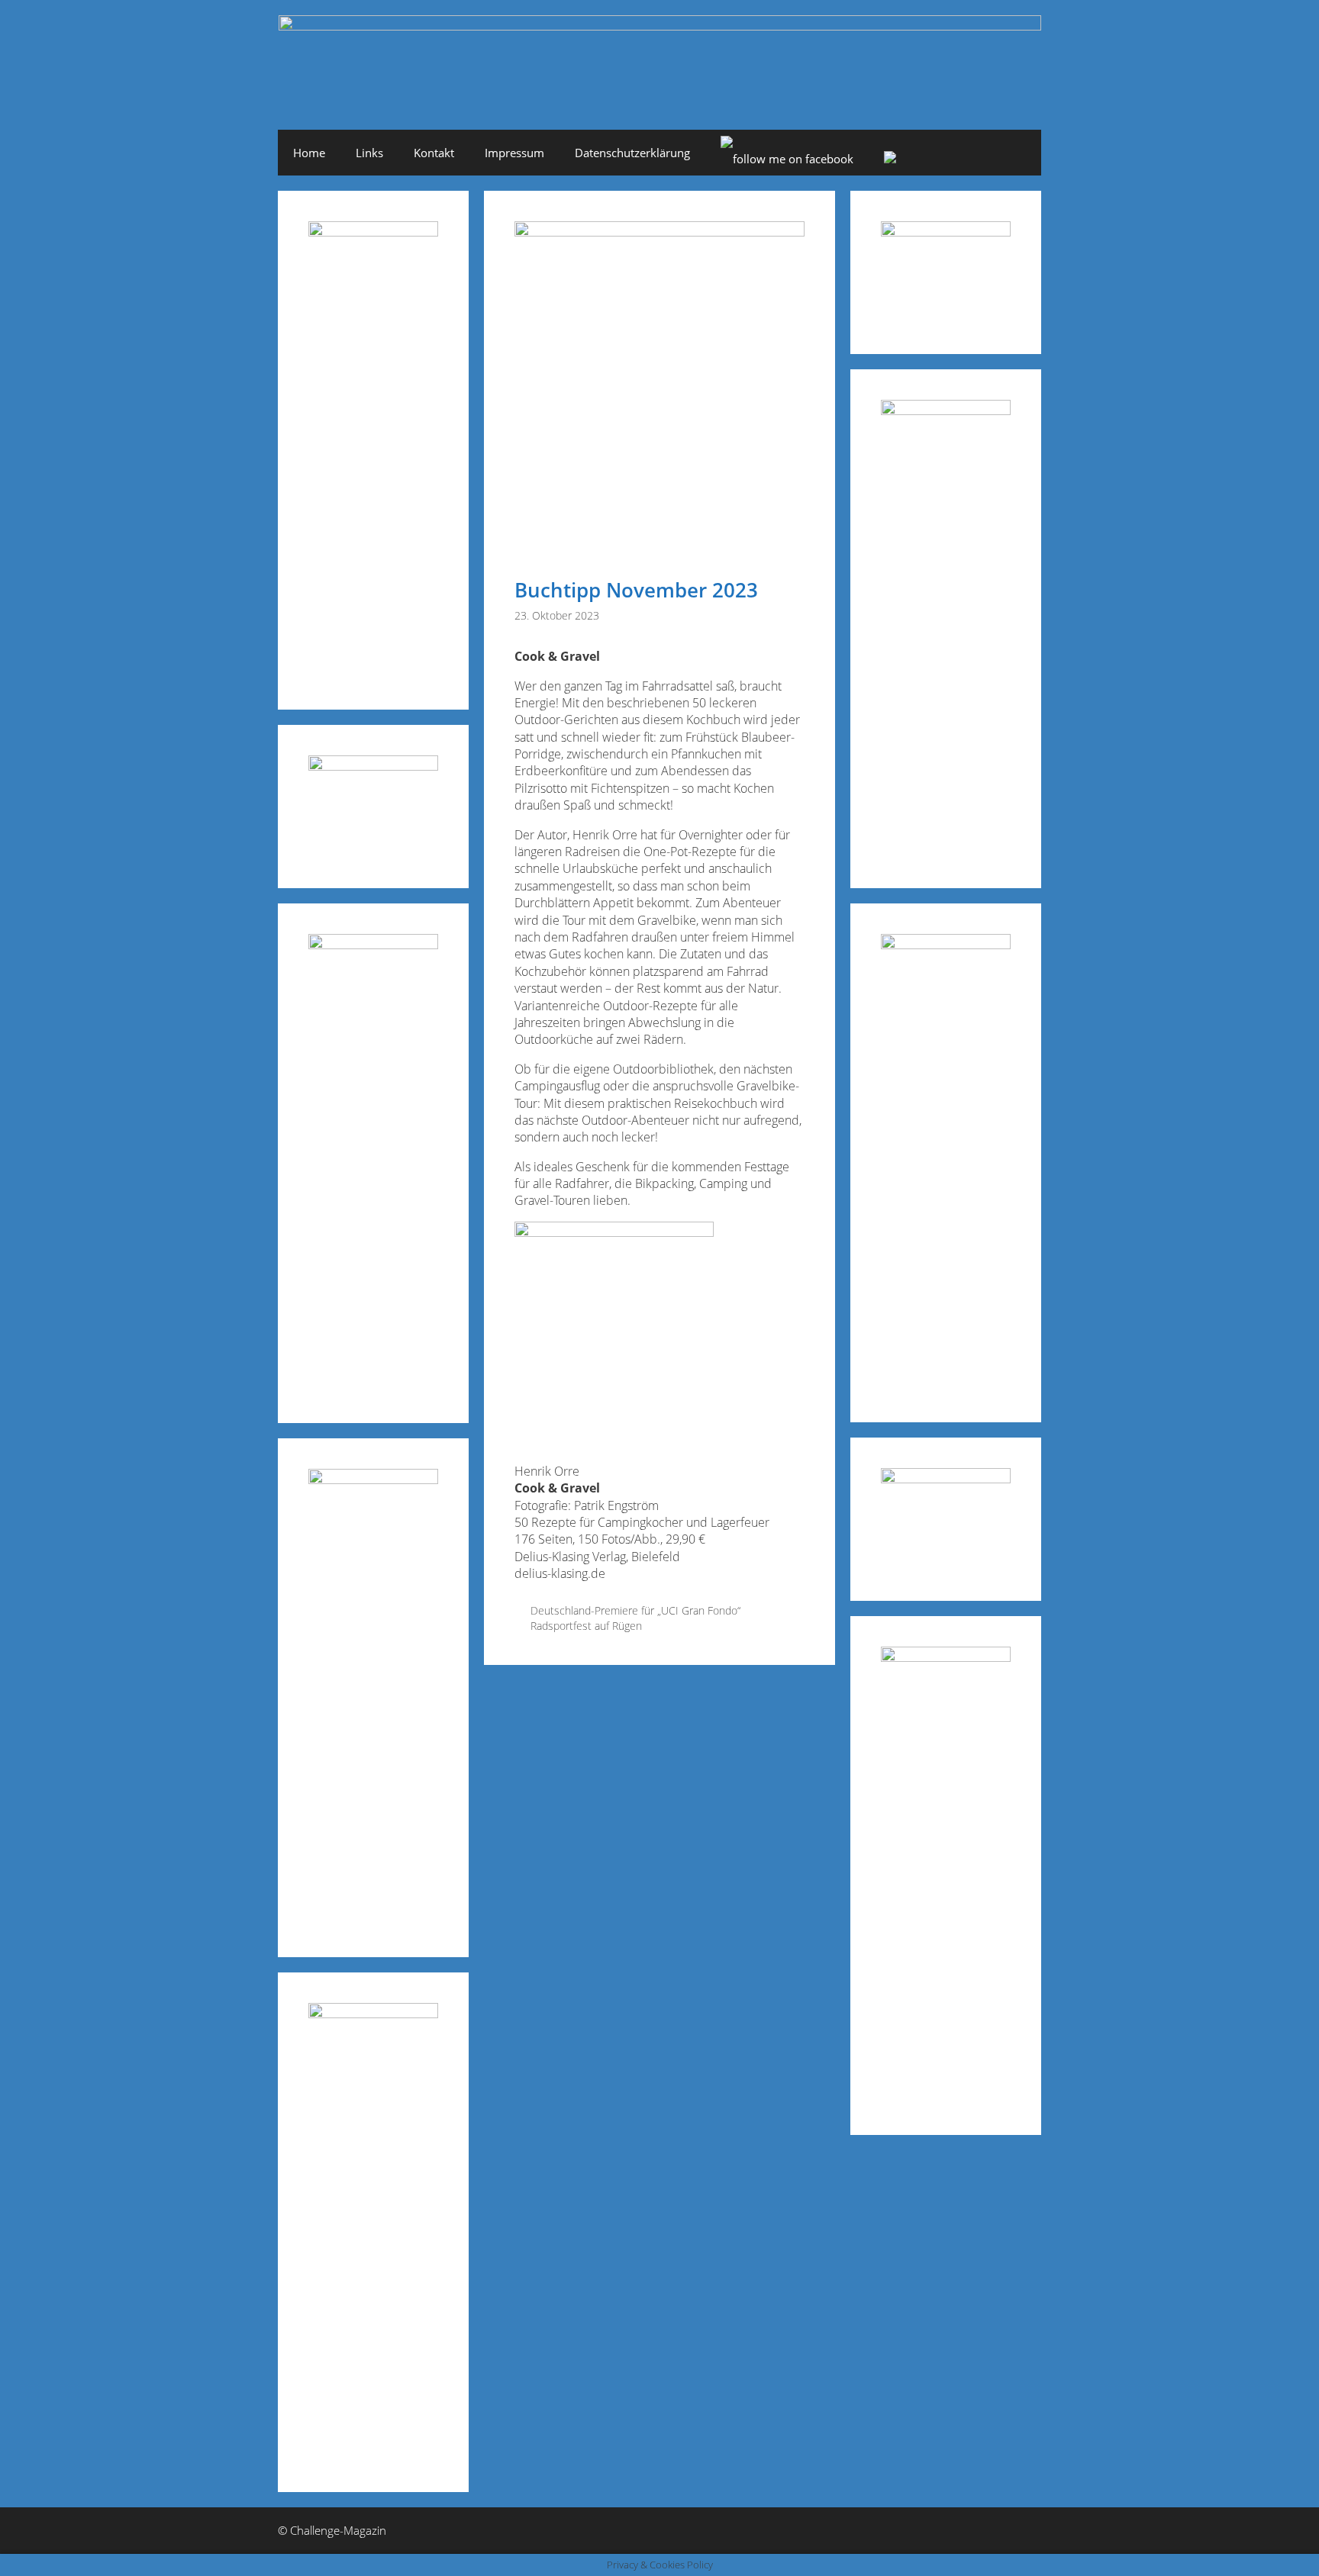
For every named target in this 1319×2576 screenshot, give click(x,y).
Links (369, 153)
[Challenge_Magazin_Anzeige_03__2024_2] (373, 232)
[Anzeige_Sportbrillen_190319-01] (373, 944)
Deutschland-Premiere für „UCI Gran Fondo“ (635, 1610)
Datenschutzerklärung (632, 153)
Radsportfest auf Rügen (586, 1626)
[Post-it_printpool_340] (373, 766)
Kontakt (434, 153)
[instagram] (890, 159)
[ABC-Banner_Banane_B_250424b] (373, 1479)
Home (309, 153)
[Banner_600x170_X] (946, 410)
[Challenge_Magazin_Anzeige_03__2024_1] (946, 944)
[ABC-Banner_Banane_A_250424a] (946, 1657)
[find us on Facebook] (787, 159)
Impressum (514, 153)
